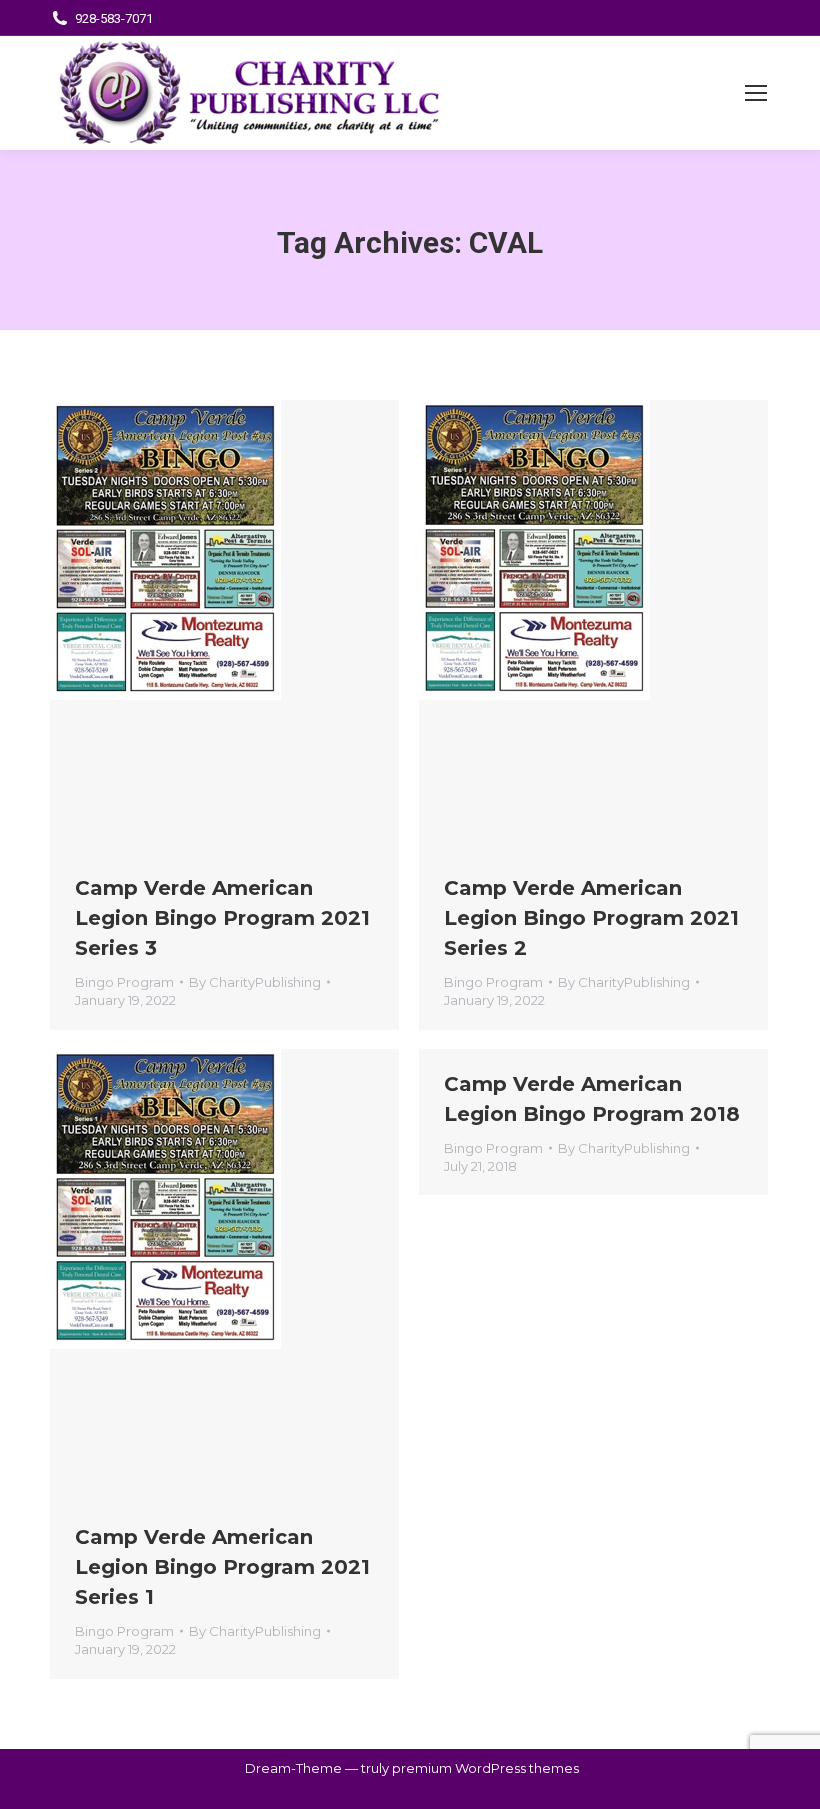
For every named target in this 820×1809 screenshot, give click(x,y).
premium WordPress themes (485, 1768)
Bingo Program (124, 982)
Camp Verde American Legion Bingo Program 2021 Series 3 (222, 918)
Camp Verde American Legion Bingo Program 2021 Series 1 (222, 1567)
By (255, 982)
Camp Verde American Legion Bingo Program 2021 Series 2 (591, 918)
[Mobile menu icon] (756, 93)
